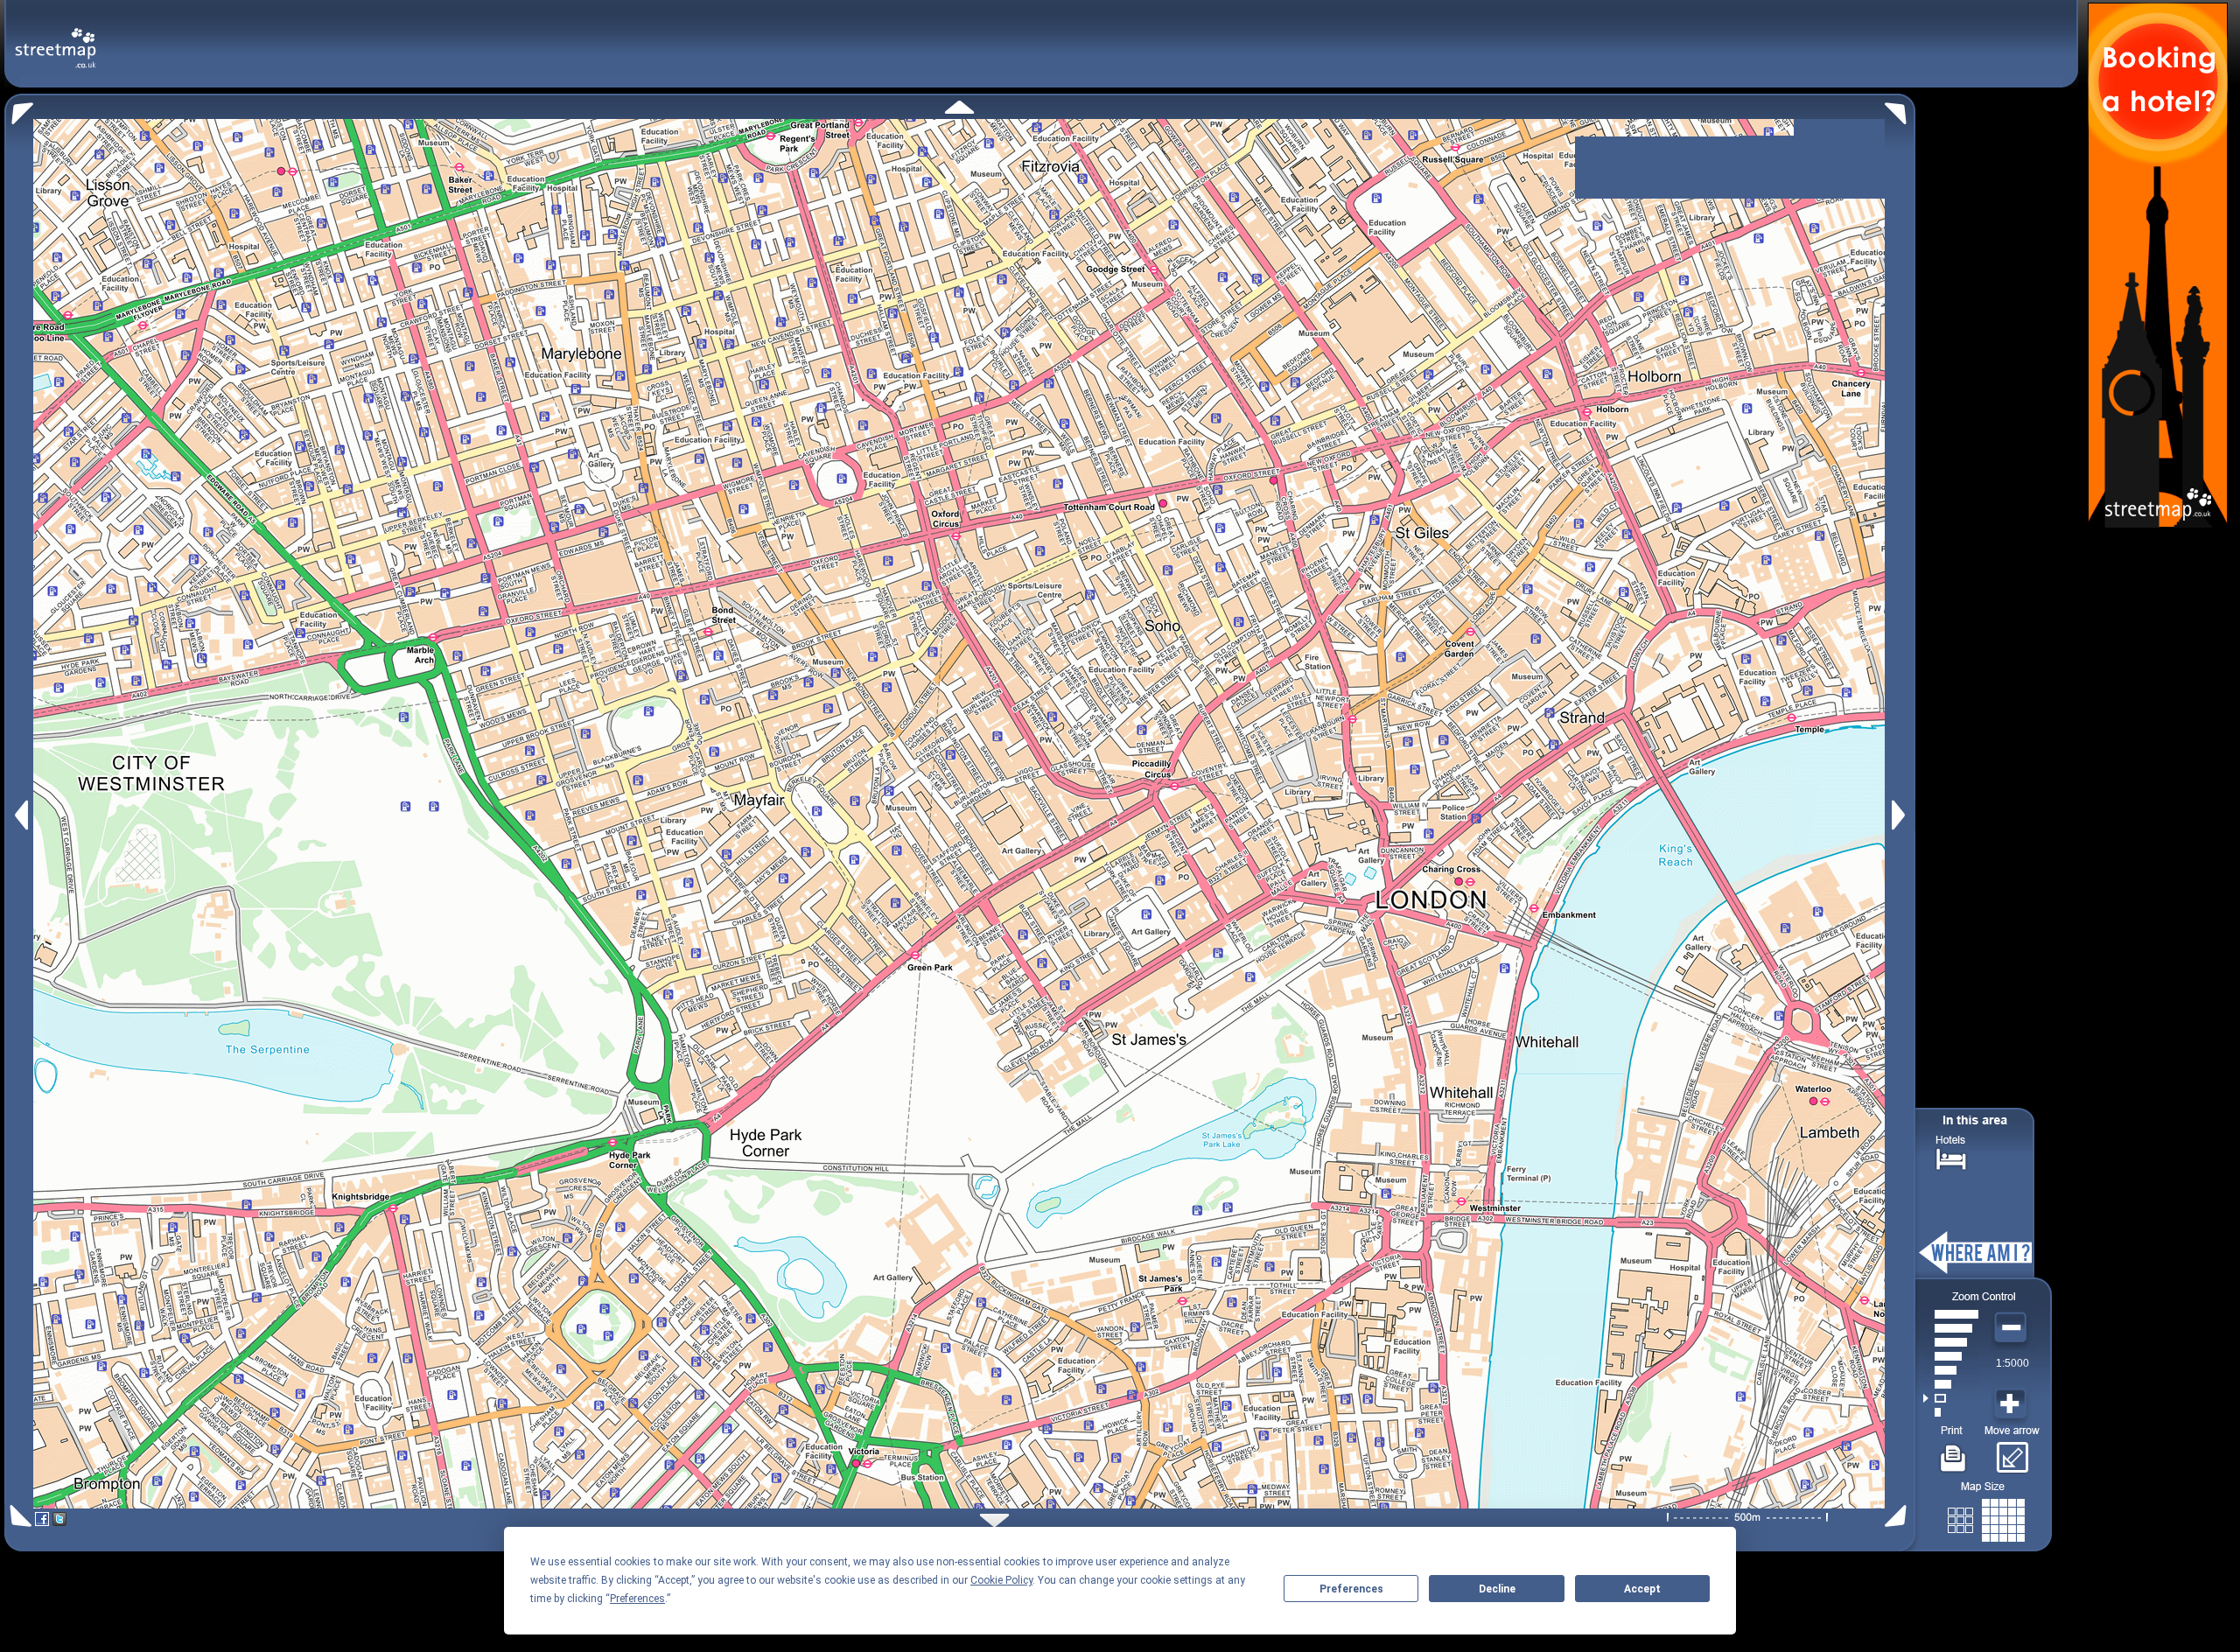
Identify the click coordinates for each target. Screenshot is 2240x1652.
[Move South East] (1899, 1516)
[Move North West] (19, 109)
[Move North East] (1900, 109)
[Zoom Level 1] (1951, 1412)
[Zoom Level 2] (1951, 1398)
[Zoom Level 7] (1951, 1328)
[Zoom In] (2012, 1404)
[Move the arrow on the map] (2012, 1452)
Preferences (1351, 1589)
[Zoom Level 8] (1951, 1314)
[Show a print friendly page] (1953, 1452)
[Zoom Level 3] (1951, 1384)
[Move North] (959, 107)
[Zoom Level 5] (1951, 1356)
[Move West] (20, 815)
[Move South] (994, 1520)
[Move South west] (18, 1516)
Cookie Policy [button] (1001, 1580)
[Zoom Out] (2012, 1328)
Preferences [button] (637, 1599)
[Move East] (1901, 815)
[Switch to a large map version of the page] (1986, 1517)
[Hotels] (1951, 1157)
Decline (1497, 1589)
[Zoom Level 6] (1951, 1342)
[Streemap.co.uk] (56, 38)
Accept (1642, 1589)
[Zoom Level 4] (1951, 1370)
